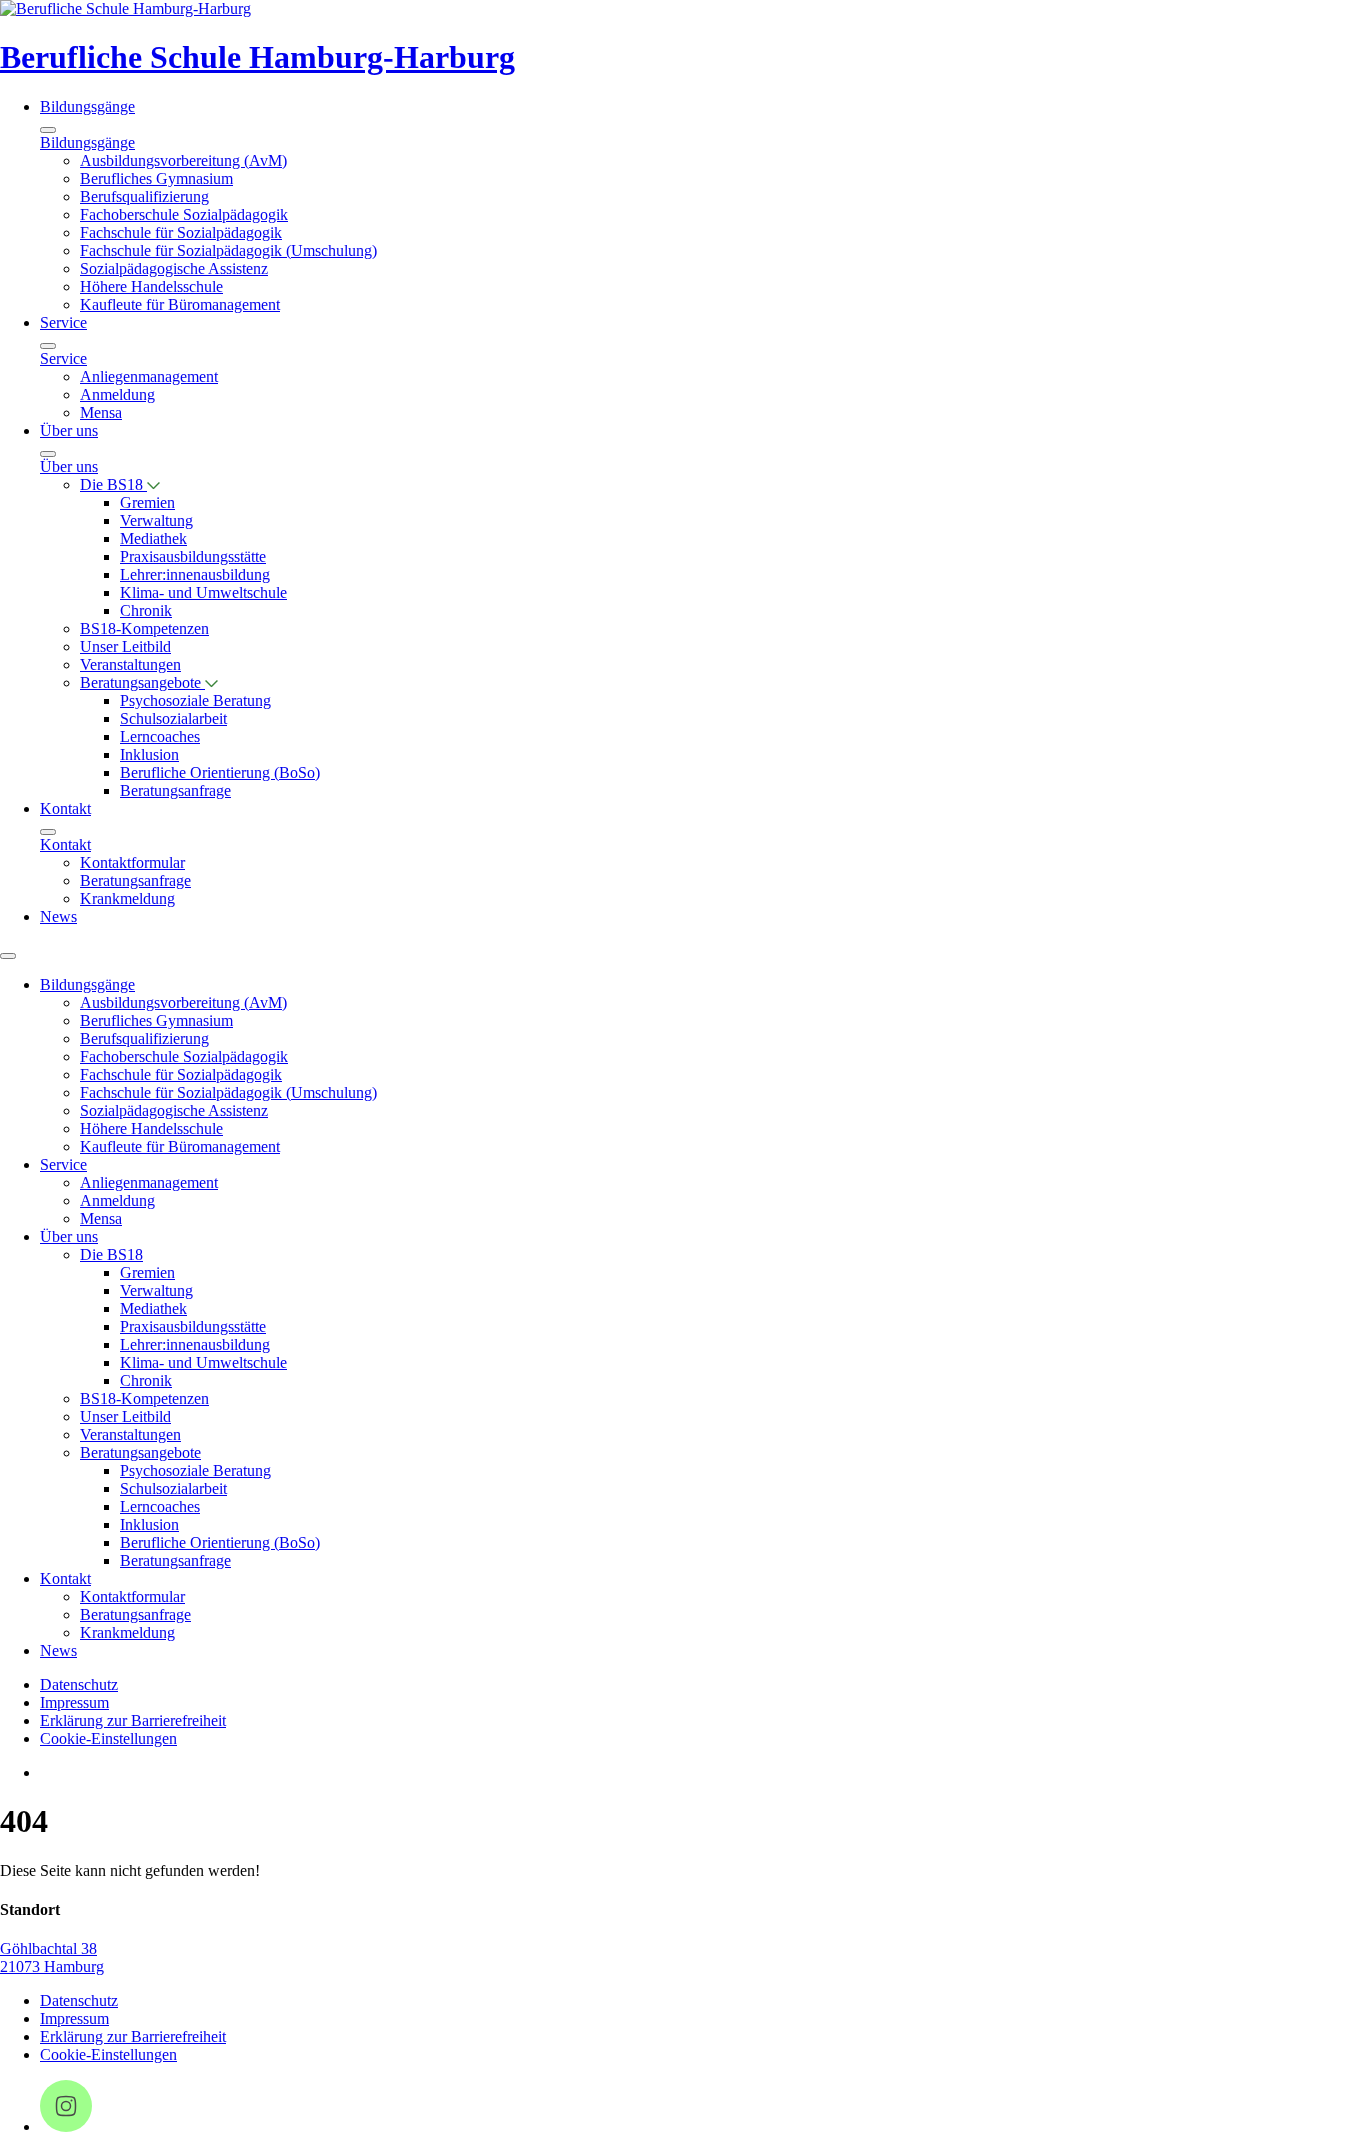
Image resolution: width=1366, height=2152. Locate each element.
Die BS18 (113, 484)
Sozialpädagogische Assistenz (174, 268)
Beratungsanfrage (175, 790)
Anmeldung (117, 394)
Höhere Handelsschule (151, 286)
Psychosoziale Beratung (195, 700)
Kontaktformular (132, 862)
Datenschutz (79, 1684)
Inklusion (149, 754)
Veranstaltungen (130, 664)
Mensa (101, 412)
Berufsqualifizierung (144, 196)
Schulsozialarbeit (173, 718)
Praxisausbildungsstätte (193, 556)
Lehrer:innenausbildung (195, 574)
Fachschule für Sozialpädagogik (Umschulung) (228, 250)
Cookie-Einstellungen (108, 1738)
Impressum (74, 1702)
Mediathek (153, 538)
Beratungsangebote (142, 682)
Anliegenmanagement (149, 376)
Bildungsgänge (87, 106)
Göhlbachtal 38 (48, 1948)
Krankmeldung (127, 898)
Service (63, 322)
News (58, 916)
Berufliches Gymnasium (156, 178)
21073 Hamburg (52, 1966)
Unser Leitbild (125, 646)
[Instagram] (66, 2126)
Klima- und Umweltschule (203, 592)
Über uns (69, 430)
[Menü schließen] (48, 130)
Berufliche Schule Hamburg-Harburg (257, 57)
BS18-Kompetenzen (144, 628)
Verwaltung (156, 520)
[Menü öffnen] (8, 956)
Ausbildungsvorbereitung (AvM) (183, 160)
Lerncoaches (160, 736)
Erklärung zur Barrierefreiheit (133, 1720)
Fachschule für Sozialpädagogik (181, 232)
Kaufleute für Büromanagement (180, 304)
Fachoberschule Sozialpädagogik (184, 214)
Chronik (146, 610)
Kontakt (65, 808)
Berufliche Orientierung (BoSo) (220, 772)
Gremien (147, 502)
